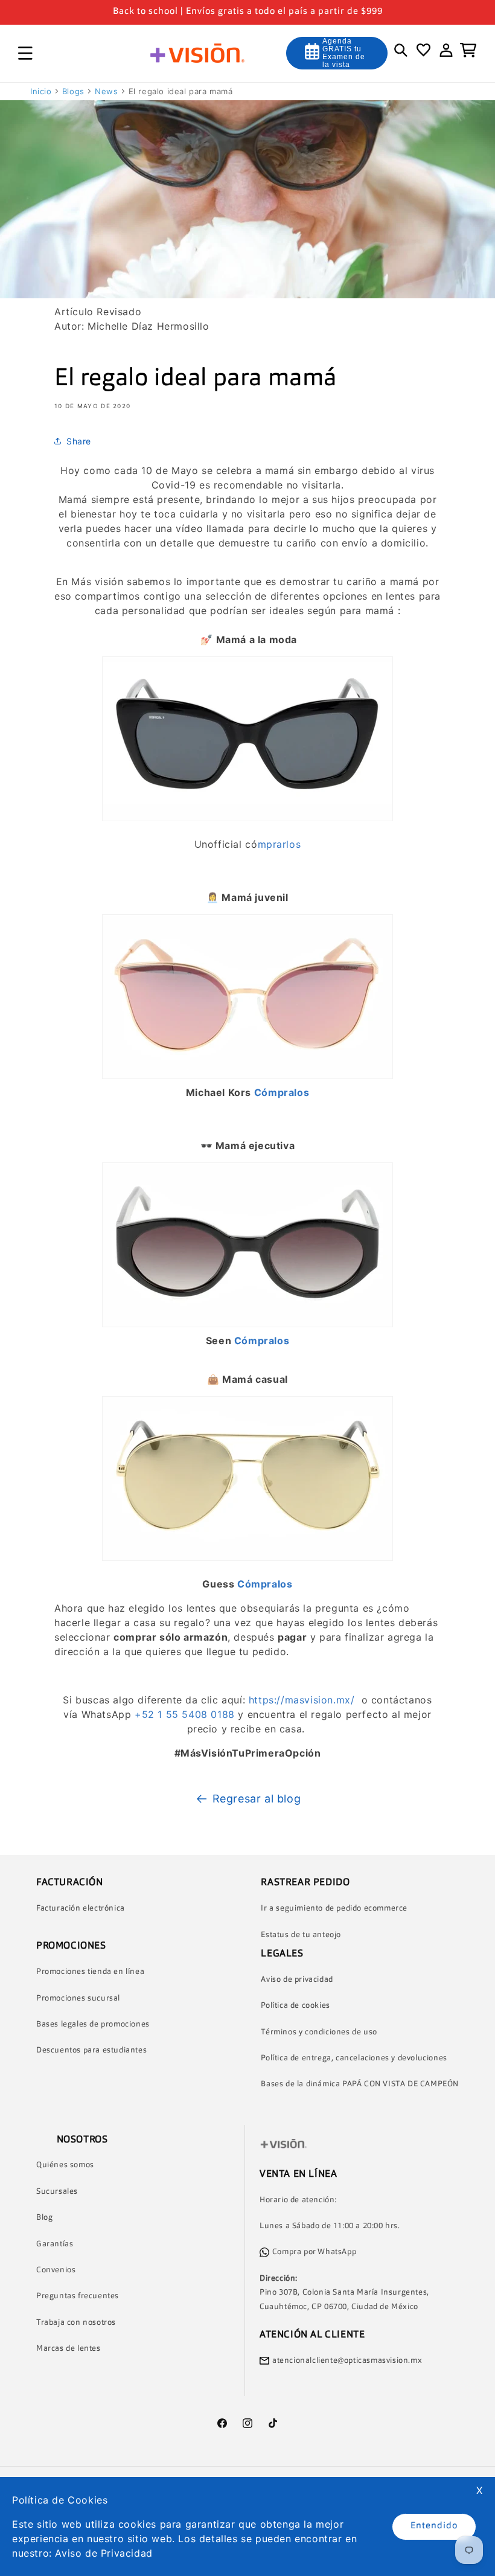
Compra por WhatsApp (314, 2252)
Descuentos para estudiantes (91, 2050)
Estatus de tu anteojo (301, 1935)
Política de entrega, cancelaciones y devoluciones (354, 2058)
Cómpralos (282, 1092)
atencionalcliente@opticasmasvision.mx (347, 2361)
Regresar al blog (257, 1799)
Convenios (56, 2270)
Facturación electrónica (81, 1908)
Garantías (55, 2244)
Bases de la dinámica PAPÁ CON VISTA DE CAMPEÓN (360, 2084)
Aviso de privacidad (297, 1980)
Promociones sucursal (78, 1998)
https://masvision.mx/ (302, 1700)
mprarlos (279, 844)
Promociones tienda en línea (90, 1972)
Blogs (73, 91)
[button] (25, 53)
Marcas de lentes (69, 2349)
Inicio (41, 91)
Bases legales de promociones (93, 2024)
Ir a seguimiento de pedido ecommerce (334, 1908)
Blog (44, 2218)
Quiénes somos (65, 2165)
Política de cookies (295, 2006)
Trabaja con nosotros (76, 2323)
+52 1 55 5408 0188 (185, 1714)
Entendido (434, 2526)
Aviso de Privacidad (104, 2553)
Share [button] (79, 441)
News (106, 91)
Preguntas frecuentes (78, 2296)
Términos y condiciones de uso (319, 2032)
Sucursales (57, 2192)
